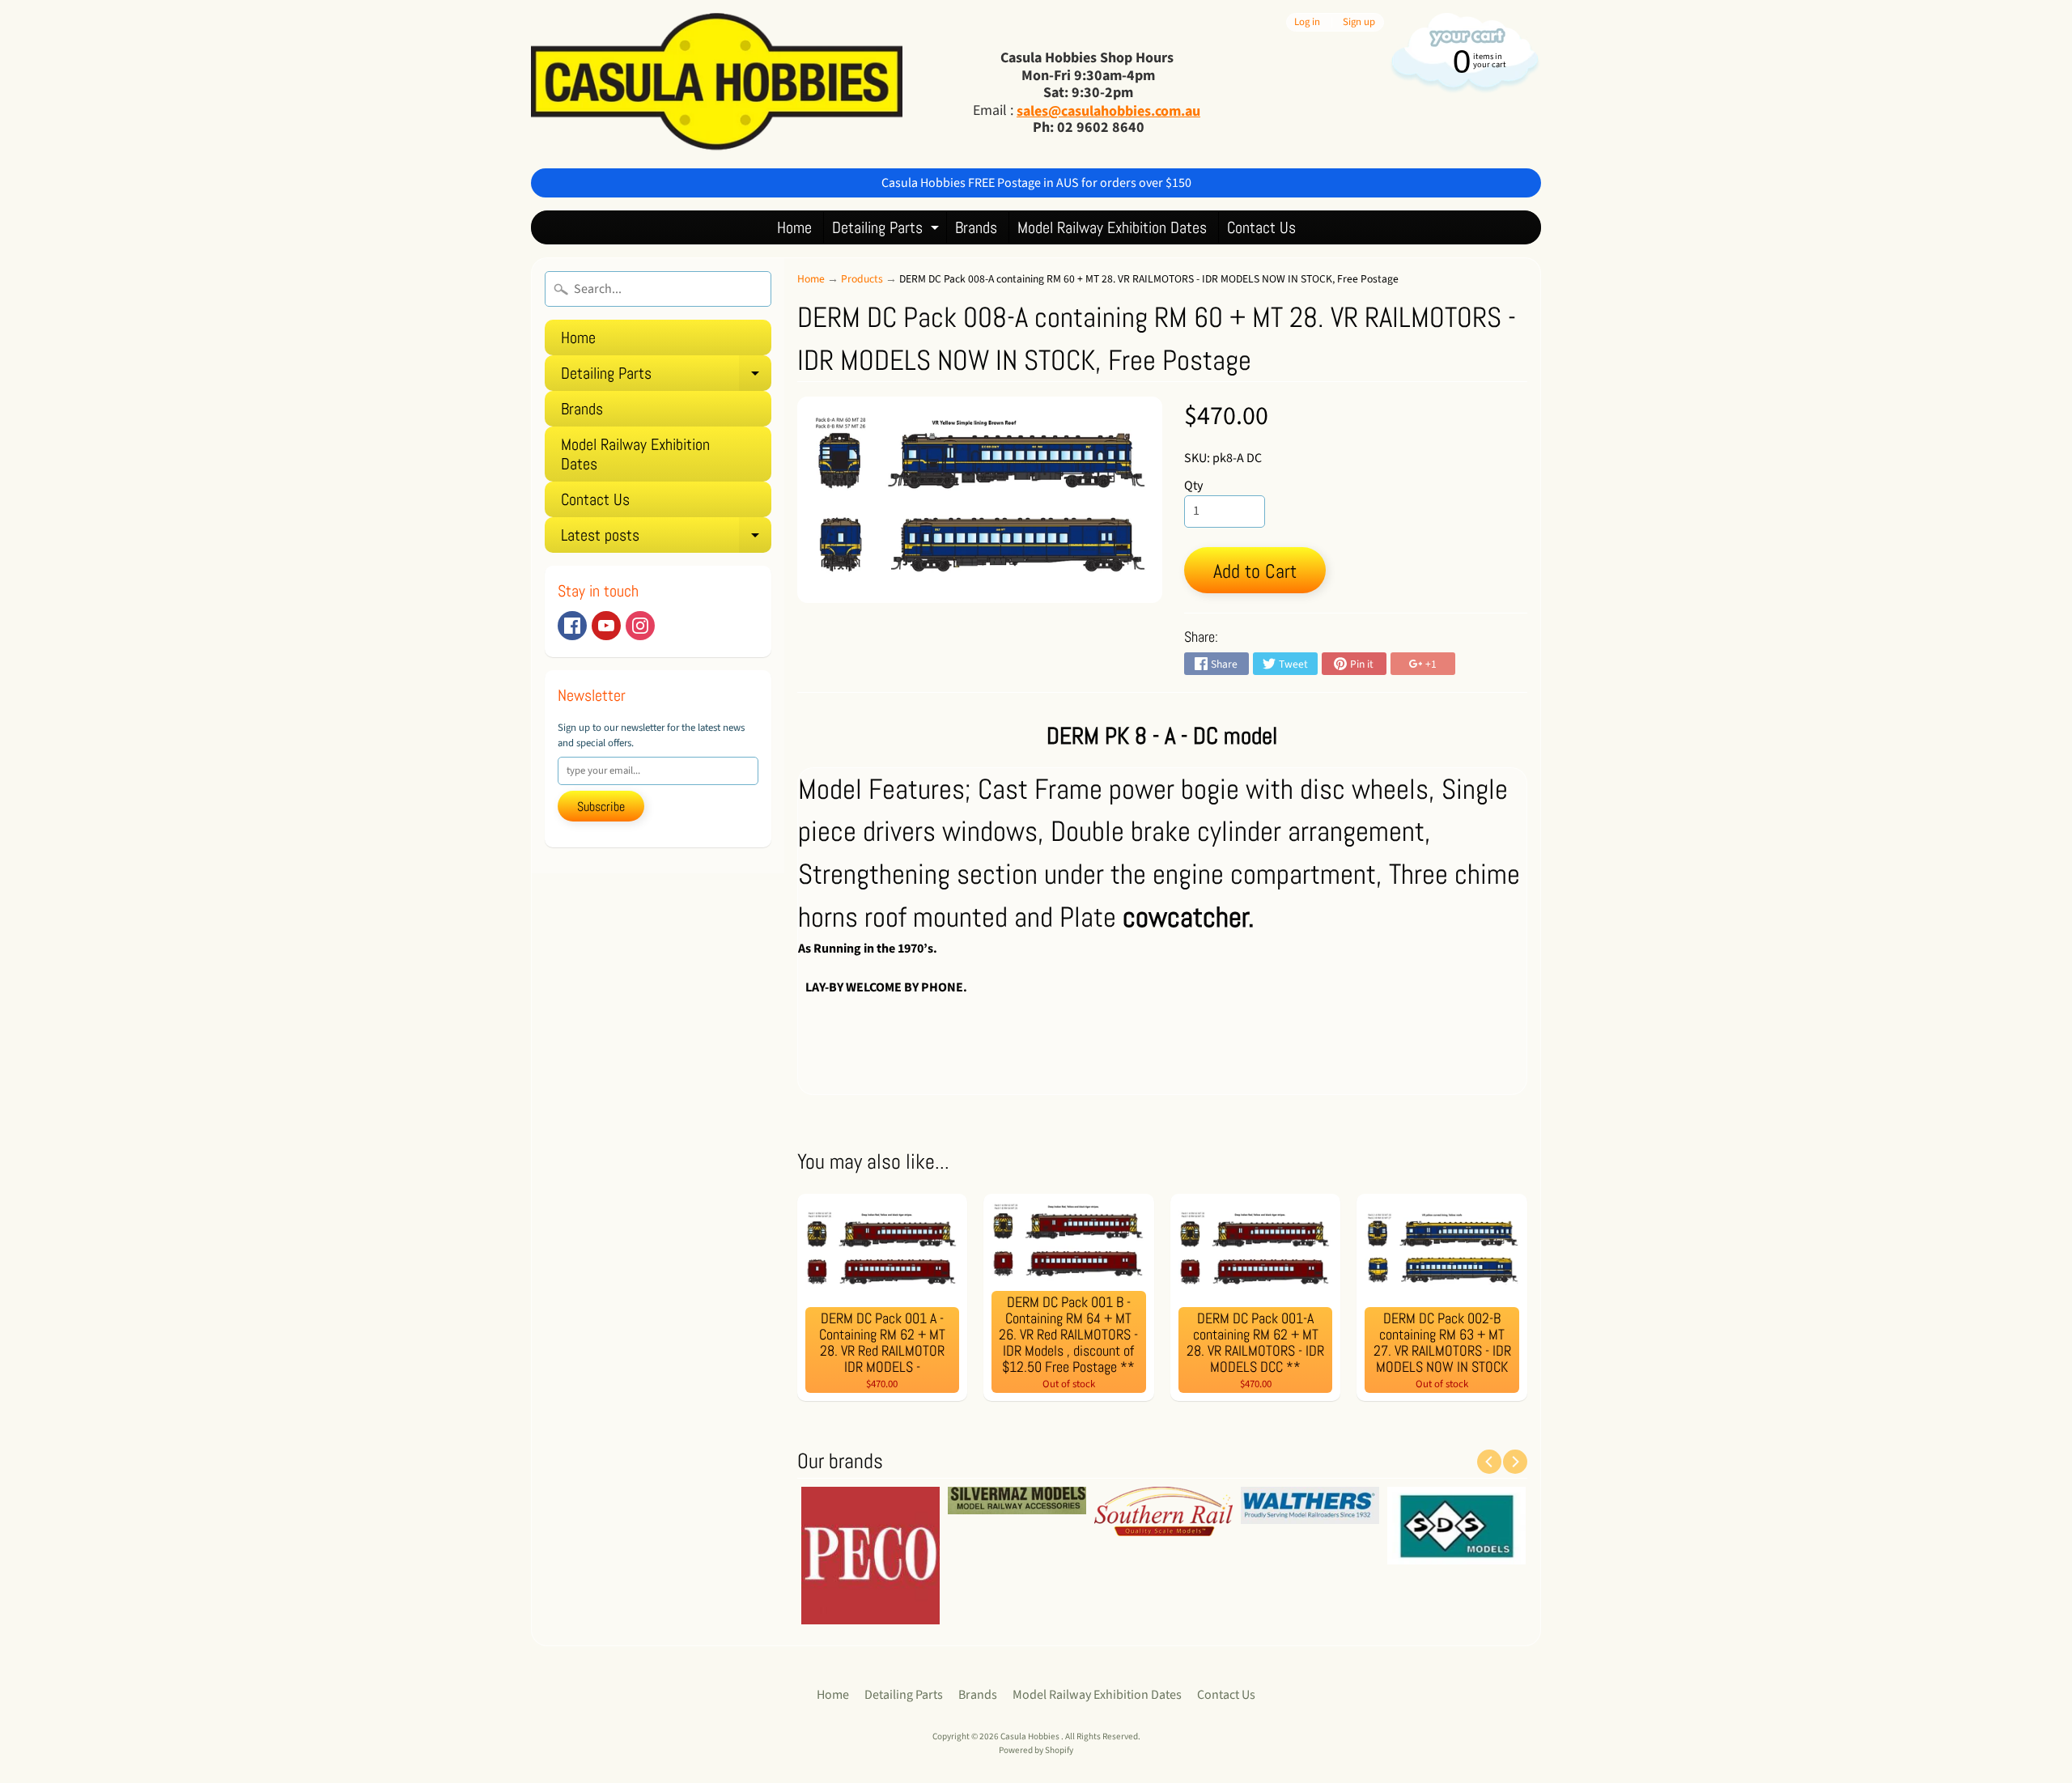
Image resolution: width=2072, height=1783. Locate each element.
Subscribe (601, 807)
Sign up (1359, 22)
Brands (976, 227)
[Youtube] (606, 626)
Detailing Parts (887, 230)
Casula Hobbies (1031, 1736)
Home (794, 227)
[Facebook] (572, 626)
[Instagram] (640, 626)
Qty (1193, 486)
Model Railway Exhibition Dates (1112, 227)
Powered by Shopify (1036, 1750)
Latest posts (666, 539)
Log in (1307, 22)
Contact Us (1261, 227)
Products (862, 279)
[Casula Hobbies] (717, 84)
